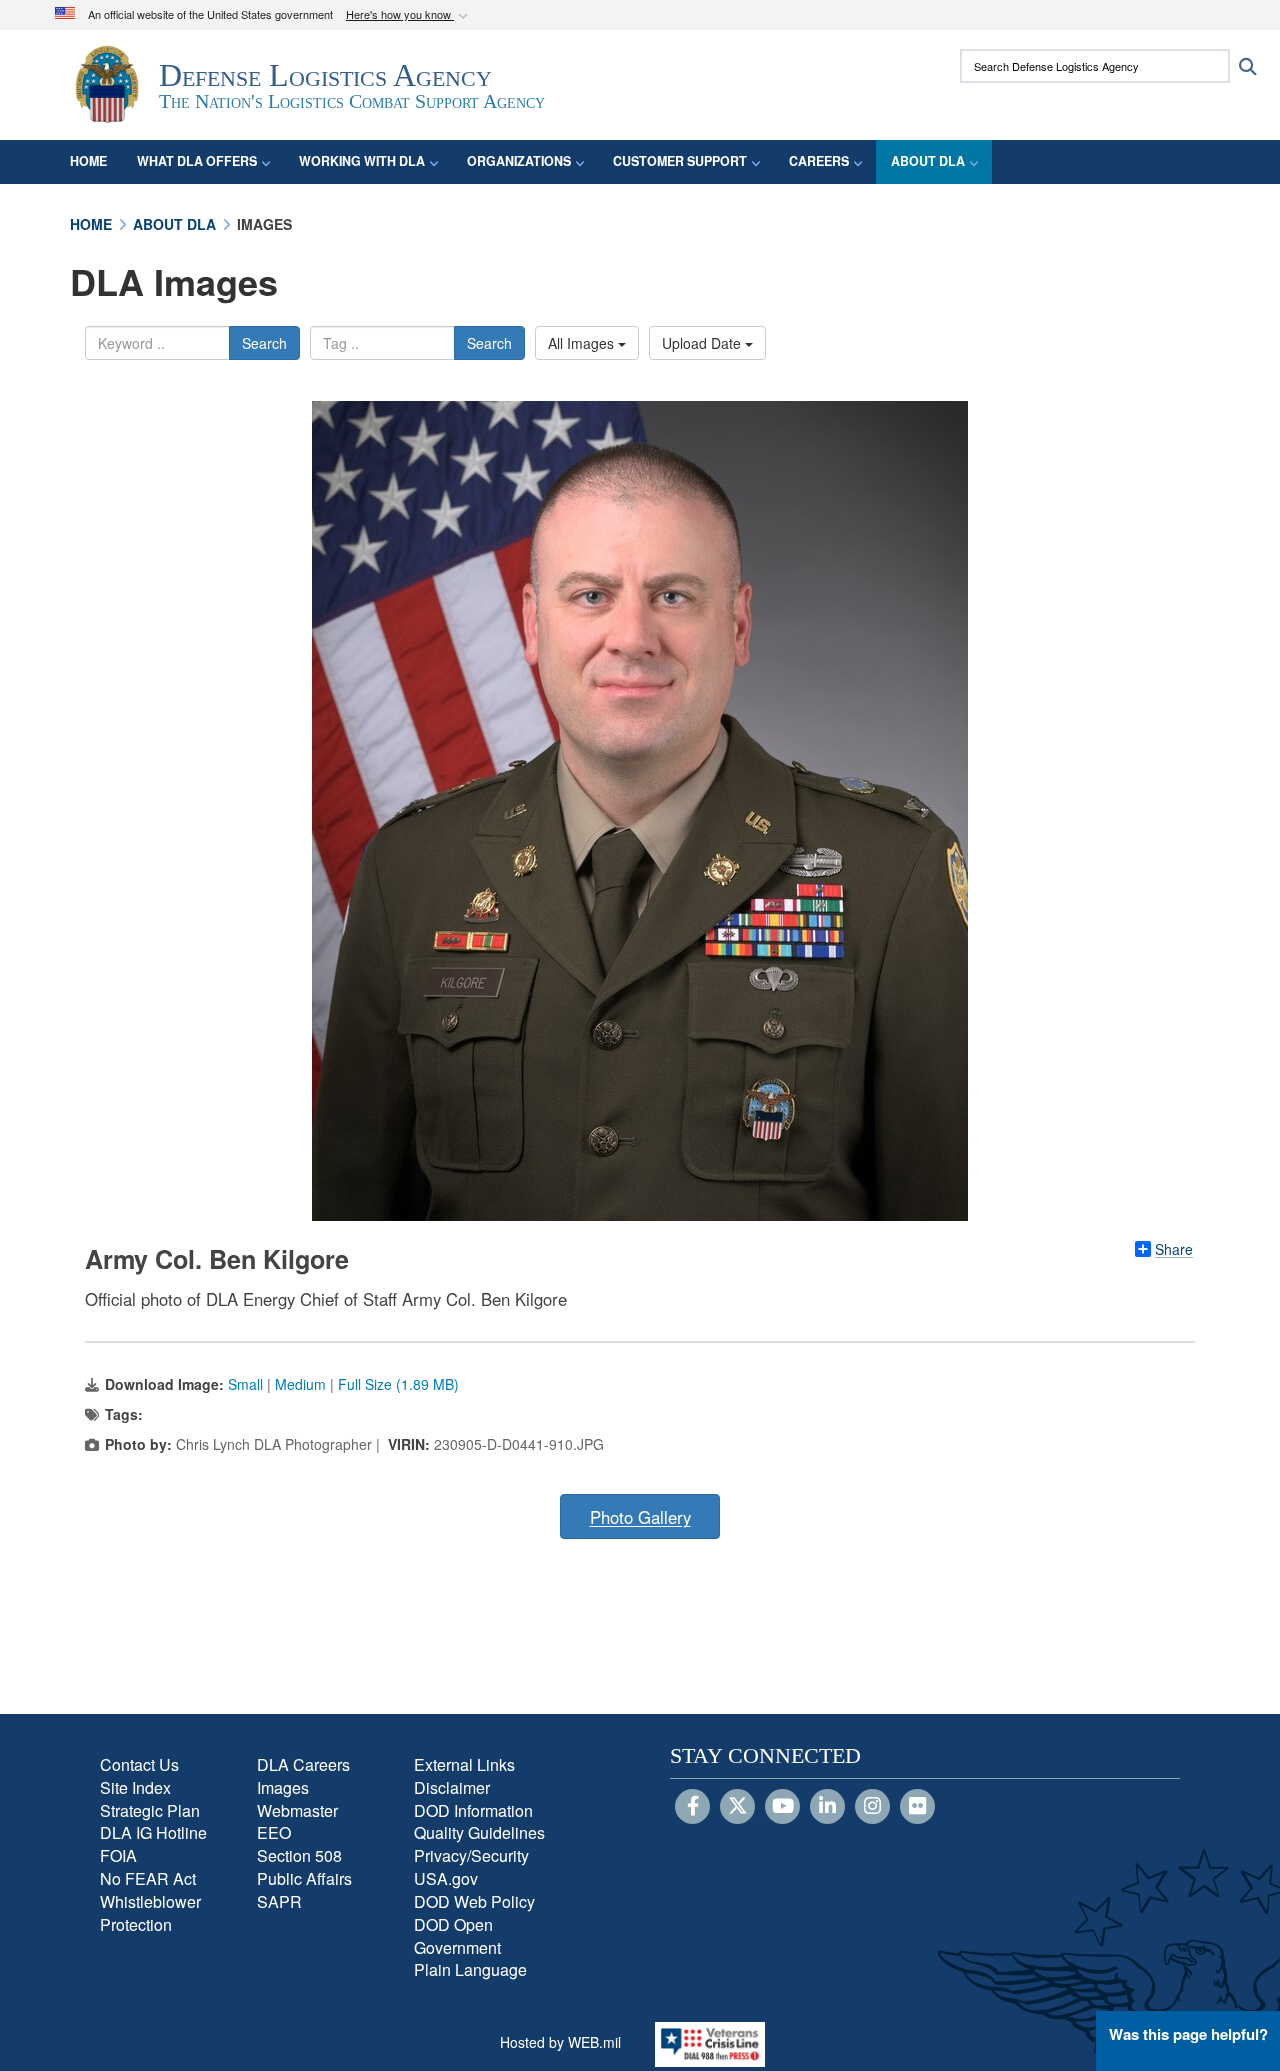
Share (1174, 1249)
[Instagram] (872, 1807)
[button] (409, 15)
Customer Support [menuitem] (680, 161)
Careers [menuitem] (819, 161)
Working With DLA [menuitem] (362, 161)
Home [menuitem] (88, 161)
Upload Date (703, 343)
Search (264, 343)
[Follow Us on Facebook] (692, 1807)
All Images (583, 343)
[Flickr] (917, 1807)
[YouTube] (782, 1807)
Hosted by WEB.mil (560, 2042)
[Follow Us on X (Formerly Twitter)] (737, 1807)
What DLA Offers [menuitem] (197, 161)
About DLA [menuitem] (928, 161)
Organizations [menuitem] (519, 161)
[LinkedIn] (827, 1807)
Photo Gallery (640, 1517)
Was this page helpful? (1188, 2034)
